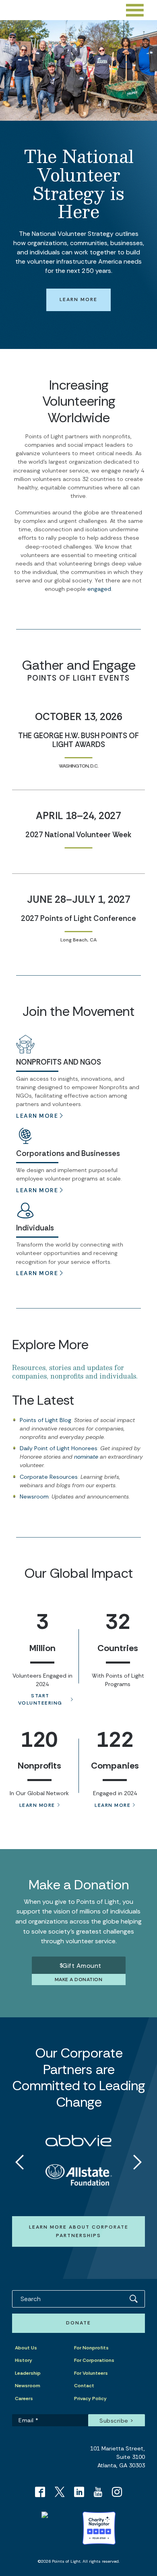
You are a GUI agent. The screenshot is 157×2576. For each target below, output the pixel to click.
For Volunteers (91, 2373)
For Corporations (94, 2360)
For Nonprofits (91, 2348)
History (24, 2360)
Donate (78, 2323)
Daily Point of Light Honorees (59, 1448)
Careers (24, 2398)
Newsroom (34, 1496)
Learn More (78, 299)
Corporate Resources (49, 1477)
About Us (26, 2348)
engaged (99, 589)
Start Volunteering (40, 1699)
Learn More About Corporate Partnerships (79, 2231)
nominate (86, 1457)
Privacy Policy (90, 2398)
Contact (84, 2386)
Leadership (28, 2373)
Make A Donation (79, 1979)
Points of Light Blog (45, 1420)
